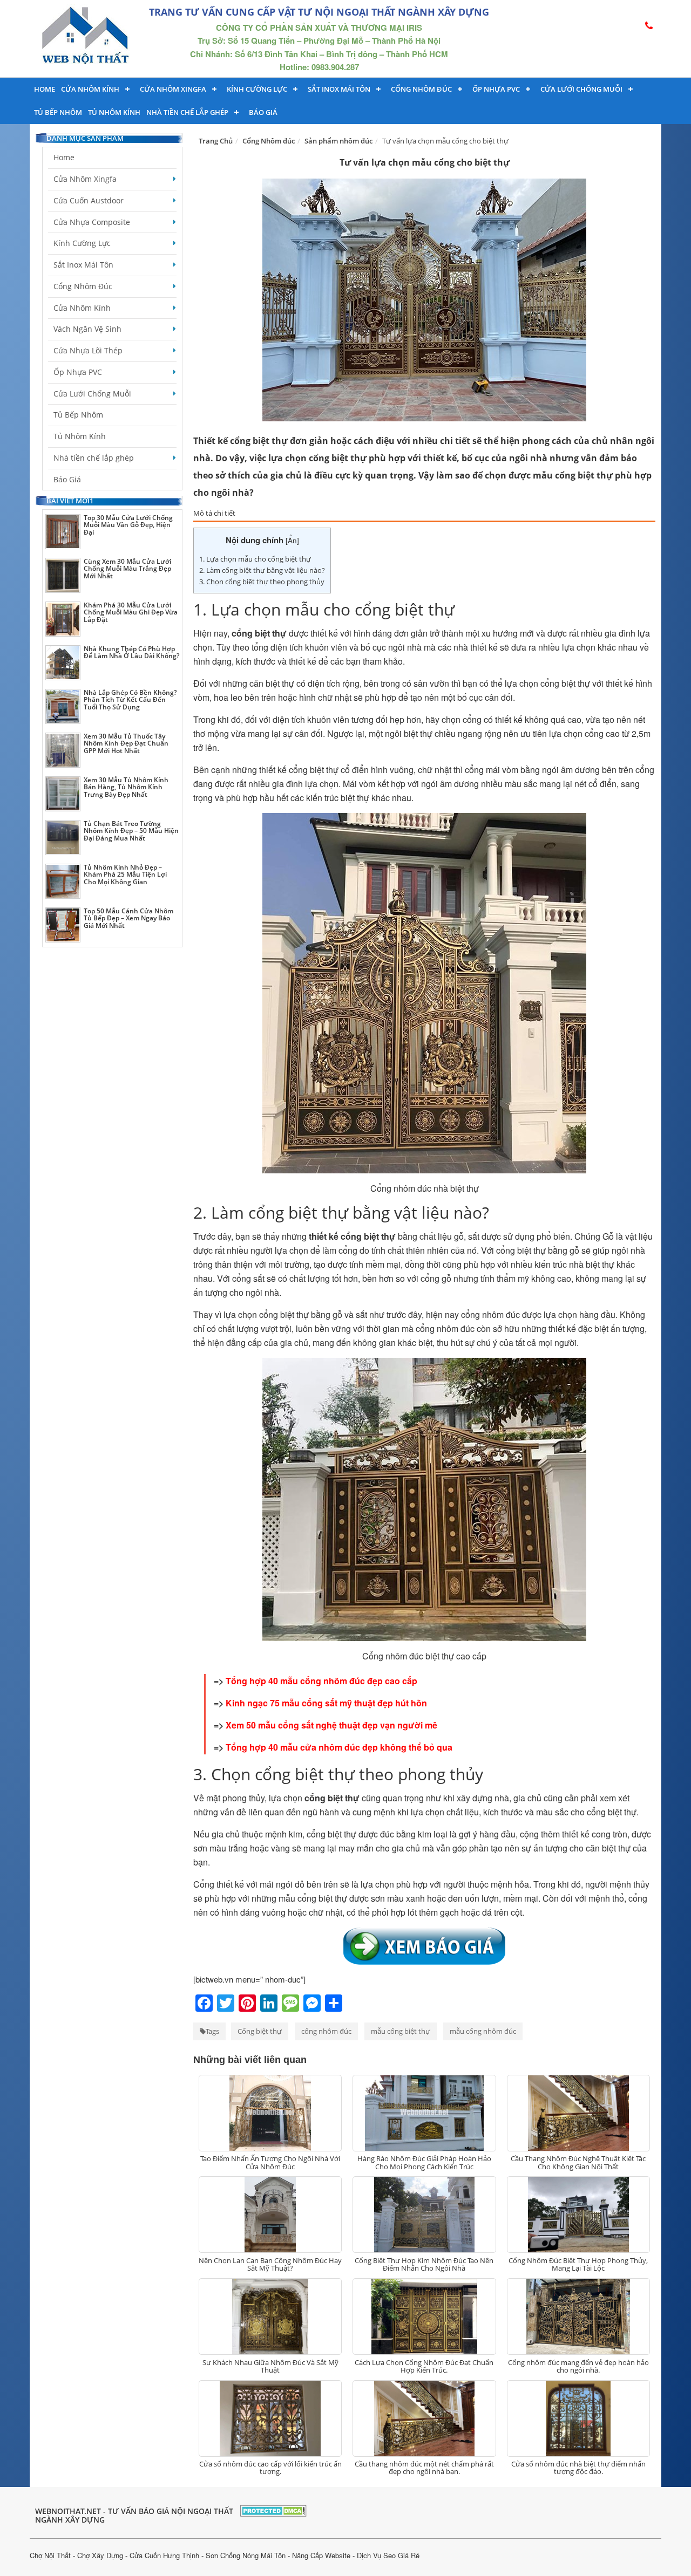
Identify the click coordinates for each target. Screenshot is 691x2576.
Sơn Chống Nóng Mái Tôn (246, 2555)
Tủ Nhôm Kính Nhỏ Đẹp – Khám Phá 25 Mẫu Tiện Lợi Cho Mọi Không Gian (125, 874)
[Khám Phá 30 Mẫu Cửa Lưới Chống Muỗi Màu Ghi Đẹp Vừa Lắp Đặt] (63, 619)
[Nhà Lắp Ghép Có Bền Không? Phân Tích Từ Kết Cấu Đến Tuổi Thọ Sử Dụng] (63, 706)
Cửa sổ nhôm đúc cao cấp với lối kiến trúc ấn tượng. (270, 2468)
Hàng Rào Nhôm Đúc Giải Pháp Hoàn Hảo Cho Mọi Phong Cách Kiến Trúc (424, 2162)
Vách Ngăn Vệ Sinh (87, 329)
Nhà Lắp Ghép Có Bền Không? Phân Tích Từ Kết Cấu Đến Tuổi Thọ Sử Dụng (130, 699)
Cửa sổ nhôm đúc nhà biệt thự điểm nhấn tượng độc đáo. (578, 2468)
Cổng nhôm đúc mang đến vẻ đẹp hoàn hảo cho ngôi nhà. (578, 2366)
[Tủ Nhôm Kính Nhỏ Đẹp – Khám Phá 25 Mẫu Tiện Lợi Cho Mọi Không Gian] (63, 881)
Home (45, 89)
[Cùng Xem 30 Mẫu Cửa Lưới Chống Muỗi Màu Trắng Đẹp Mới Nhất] (63, 575)
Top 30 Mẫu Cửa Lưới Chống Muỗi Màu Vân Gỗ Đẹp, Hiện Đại (128, 525)
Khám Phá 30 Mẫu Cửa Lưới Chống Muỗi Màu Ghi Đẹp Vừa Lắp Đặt (131, 612)
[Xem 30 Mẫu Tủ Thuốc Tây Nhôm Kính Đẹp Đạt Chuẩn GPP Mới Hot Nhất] (63, 750)
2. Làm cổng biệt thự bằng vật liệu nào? (262, 570)
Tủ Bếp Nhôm (58, 112)
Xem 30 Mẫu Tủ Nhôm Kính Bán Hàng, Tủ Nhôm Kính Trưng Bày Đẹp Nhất (126, 787)
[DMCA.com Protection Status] (273, 2509)
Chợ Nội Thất (50, 2555)
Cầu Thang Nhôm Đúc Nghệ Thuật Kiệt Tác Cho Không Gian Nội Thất (578, 2162)
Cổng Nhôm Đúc (421, 89)
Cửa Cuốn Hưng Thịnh (164, 2555)
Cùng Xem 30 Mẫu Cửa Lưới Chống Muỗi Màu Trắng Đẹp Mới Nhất (127, 568)
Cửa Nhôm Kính (90, 89)
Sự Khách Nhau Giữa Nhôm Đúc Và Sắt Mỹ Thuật (270, 2366)
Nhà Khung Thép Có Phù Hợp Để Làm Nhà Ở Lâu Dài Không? (131, 652)
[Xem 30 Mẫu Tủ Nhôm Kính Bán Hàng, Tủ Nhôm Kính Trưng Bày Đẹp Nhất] (63, 794)
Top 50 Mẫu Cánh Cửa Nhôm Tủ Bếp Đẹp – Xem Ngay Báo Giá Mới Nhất (128, 918)
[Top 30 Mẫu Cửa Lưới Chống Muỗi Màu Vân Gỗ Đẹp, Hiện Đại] (63, 532)
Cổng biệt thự (260, 2031)
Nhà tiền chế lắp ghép (187, 112)
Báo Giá (263, 112)
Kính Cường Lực (82, 243)
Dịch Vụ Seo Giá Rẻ (388, 2555)
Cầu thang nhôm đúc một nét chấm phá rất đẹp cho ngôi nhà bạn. (424, 2468)
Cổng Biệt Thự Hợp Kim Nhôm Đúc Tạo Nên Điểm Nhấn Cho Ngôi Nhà (424, 2264)
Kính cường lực (257, 89)
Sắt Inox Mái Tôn (339, 89)
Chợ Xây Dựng (100, 2555)
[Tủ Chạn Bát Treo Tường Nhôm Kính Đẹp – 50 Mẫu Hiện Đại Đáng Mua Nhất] (63, 838)
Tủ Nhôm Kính (114, 112)
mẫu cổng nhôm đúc (483, 2031)
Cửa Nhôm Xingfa (173, 89)
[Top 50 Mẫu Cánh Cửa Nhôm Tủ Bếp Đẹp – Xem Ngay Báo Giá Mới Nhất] (63, 925)
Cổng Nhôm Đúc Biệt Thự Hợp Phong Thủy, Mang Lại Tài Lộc (578, 2264)
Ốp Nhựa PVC (78, 372)
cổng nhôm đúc (326, 2031)
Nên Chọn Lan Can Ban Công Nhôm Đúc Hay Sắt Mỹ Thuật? (270, 2264)
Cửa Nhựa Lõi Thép (88, 350)
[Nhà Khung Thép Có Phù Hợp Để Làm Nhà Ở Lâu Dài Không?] (63, 663)
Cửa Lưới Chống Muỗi (581, 89)
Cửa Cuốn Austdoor (89, 200)
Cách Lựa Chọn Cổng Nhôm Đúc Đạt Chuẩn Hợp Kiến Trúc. (424, 2366)
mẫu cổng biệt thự (401, 2031)
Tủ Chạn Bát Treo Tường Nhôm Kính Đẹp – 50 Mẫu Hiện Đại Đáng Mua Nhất (131, 831)
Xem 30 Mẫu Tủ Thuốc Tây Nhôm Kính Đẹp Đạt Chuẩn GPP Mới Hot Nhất (126, 743)
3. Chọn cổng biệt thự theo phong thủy (262, 582)
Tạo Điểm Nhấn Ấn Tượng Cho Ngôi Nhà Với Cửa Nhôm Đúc (270, 2162)
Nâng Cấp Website (321, 2555)
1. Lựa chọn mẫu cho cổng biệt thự (255, 559)
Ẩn (292, 540)
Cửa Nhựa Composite (92, 222)
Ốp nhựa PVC (496, 89)
